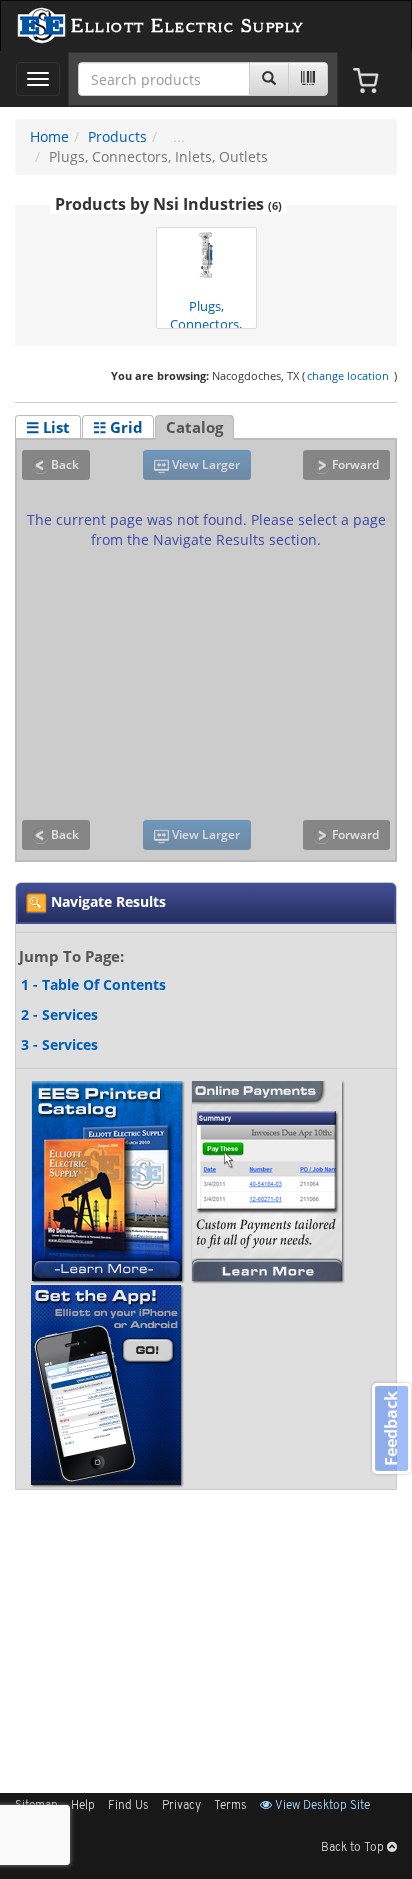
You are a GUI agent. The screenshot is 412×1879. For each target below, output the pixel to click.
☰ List (48, 427)
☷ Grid (118, 427)
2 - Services (59, 1014)
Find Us (128, 1806)
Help (83, 1806)
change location (348, 375)
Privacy (181, 1806)
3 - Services (59, 1044)
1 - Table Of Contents (93, 984)
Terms (230, 1806)
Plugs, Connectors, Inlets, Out (206, 313)
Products (117, 136)
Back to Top (354, 1848)
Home (49, 136)
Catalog (194, 427)
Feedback (391, 1428)
